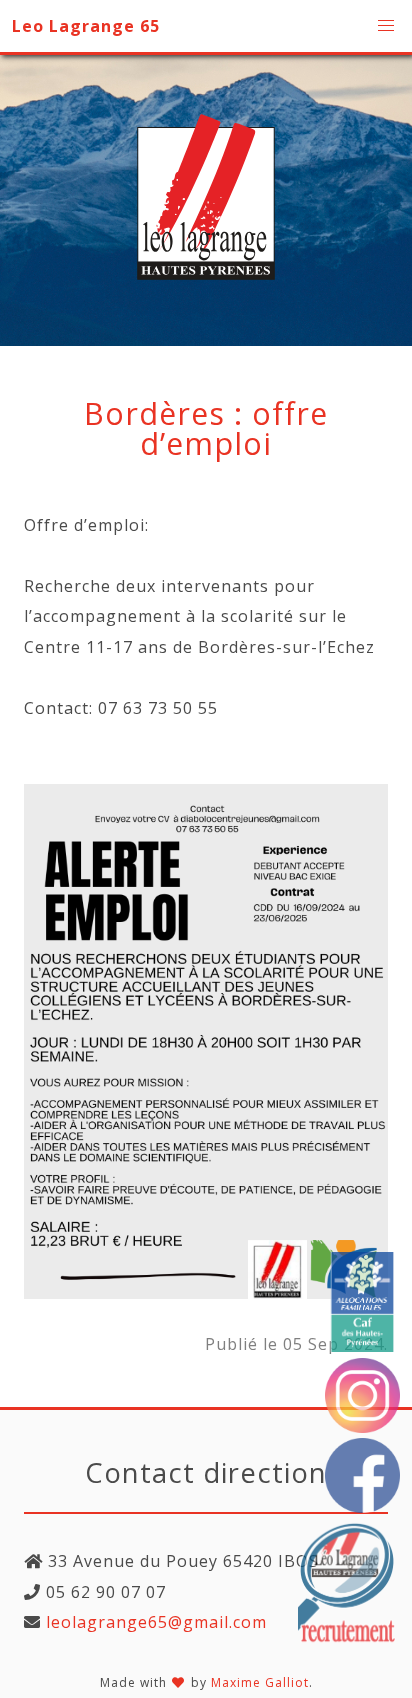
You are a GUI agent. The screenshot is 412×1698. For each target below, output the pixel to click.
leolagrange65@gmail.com (154, 1622)
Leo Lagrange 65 (86, 26)
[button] (386, 26)
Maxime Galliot (260, 1682)
